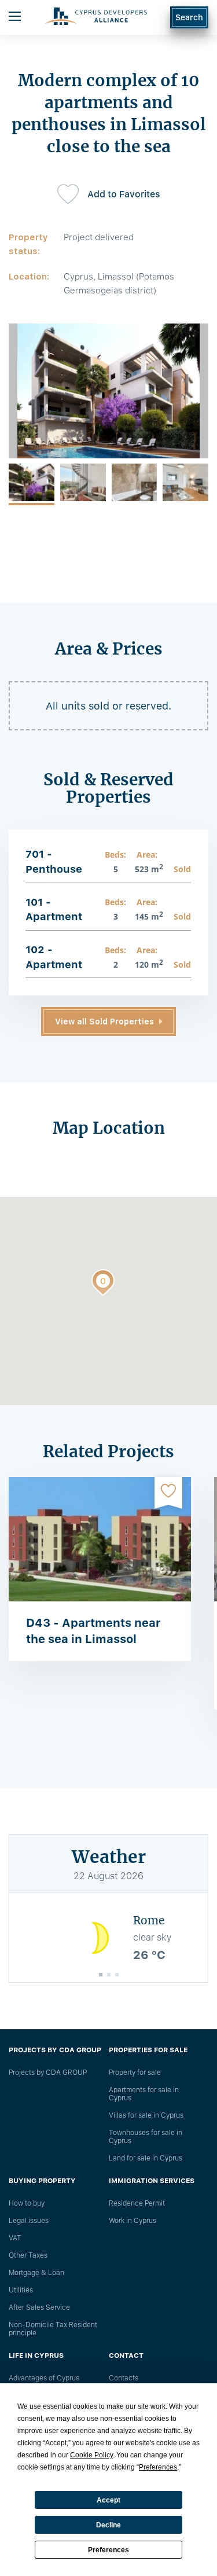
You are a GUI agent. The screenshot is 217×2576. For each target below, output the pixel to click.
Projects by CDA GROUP (48, 2072)
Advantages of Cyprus (44, 2378)
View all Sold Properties (104, 1021)
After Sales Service (39, 2307)
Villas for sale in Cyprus (146, 2115)
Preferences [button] (158, 2467)
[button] (103, 1285)
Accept (108, 2500)
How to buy (27, 2203)
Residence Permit (137, 2203)
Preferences (108, 2550)
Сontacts (124, 2378)
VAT (15, 2238)
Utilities (21, 2290)
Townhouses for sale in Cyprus (146, 2137)
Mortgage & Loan (36, 2273)
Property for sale (135, 2072)
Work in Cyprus (133, 2221)
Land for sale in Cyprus (146, 2158)
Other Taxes (28, 2255)
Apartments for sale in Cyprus (144, 2094)
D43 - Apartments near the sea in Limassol (93, 1631)
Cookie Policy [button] (91, 2455)
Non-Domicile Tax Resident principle (53, 2329)
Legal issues (29, 2221)
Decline (108, 2525)
